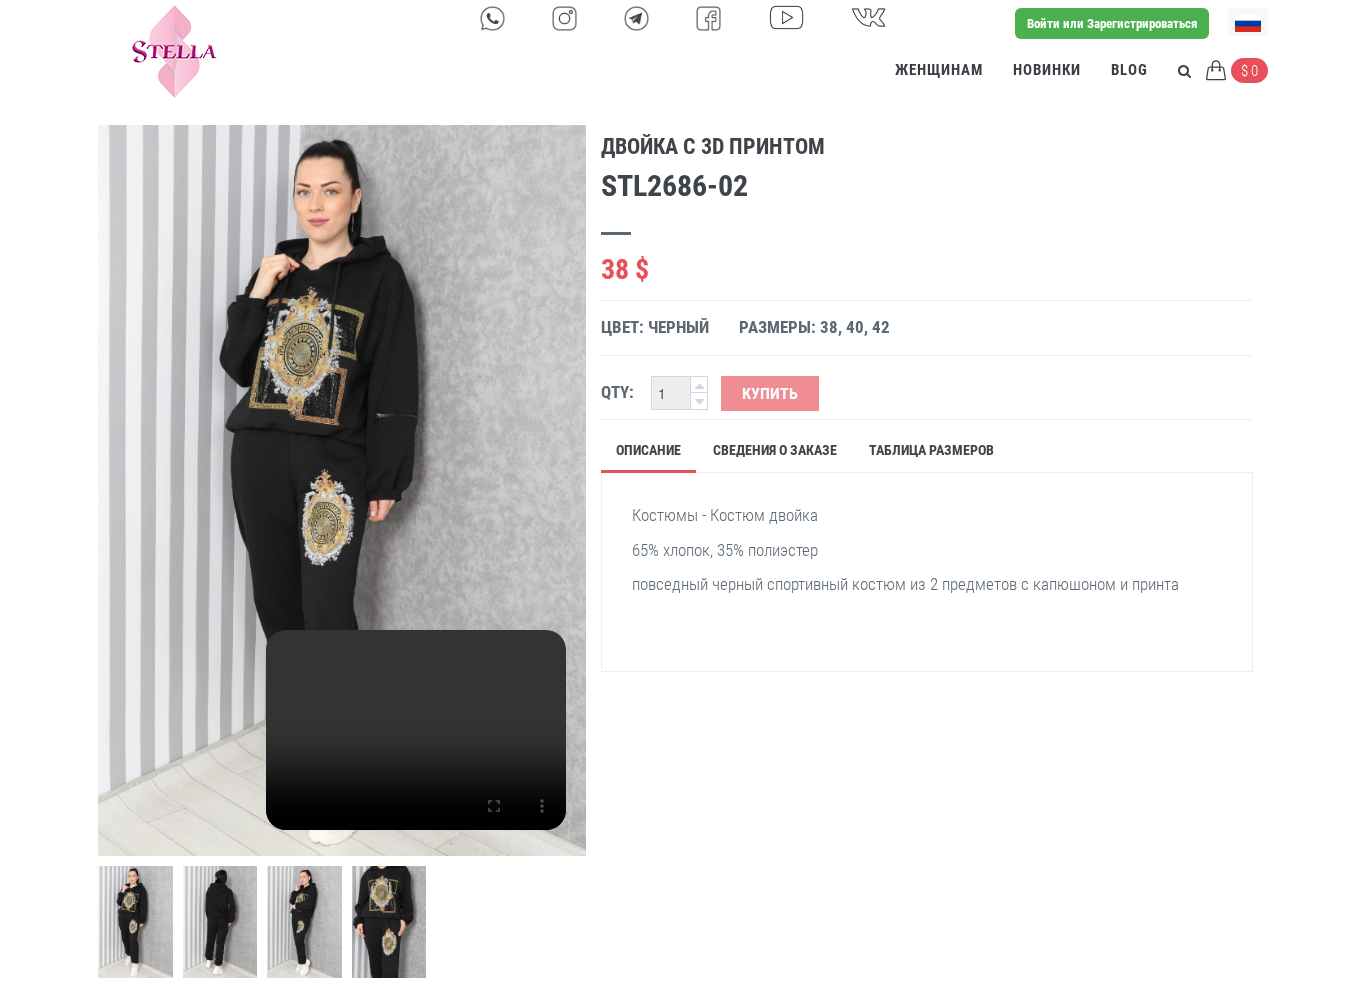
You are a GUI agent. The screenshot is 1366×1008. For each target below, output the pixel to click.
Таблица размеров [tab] (931, 450)
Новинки (1047, 70)
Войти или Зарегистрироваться (1112, 23)
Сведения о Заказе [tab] (775, 450)
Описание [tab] (648, 450)
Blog (1129, 70)
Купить (770, 393)
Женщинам (939, 70)
